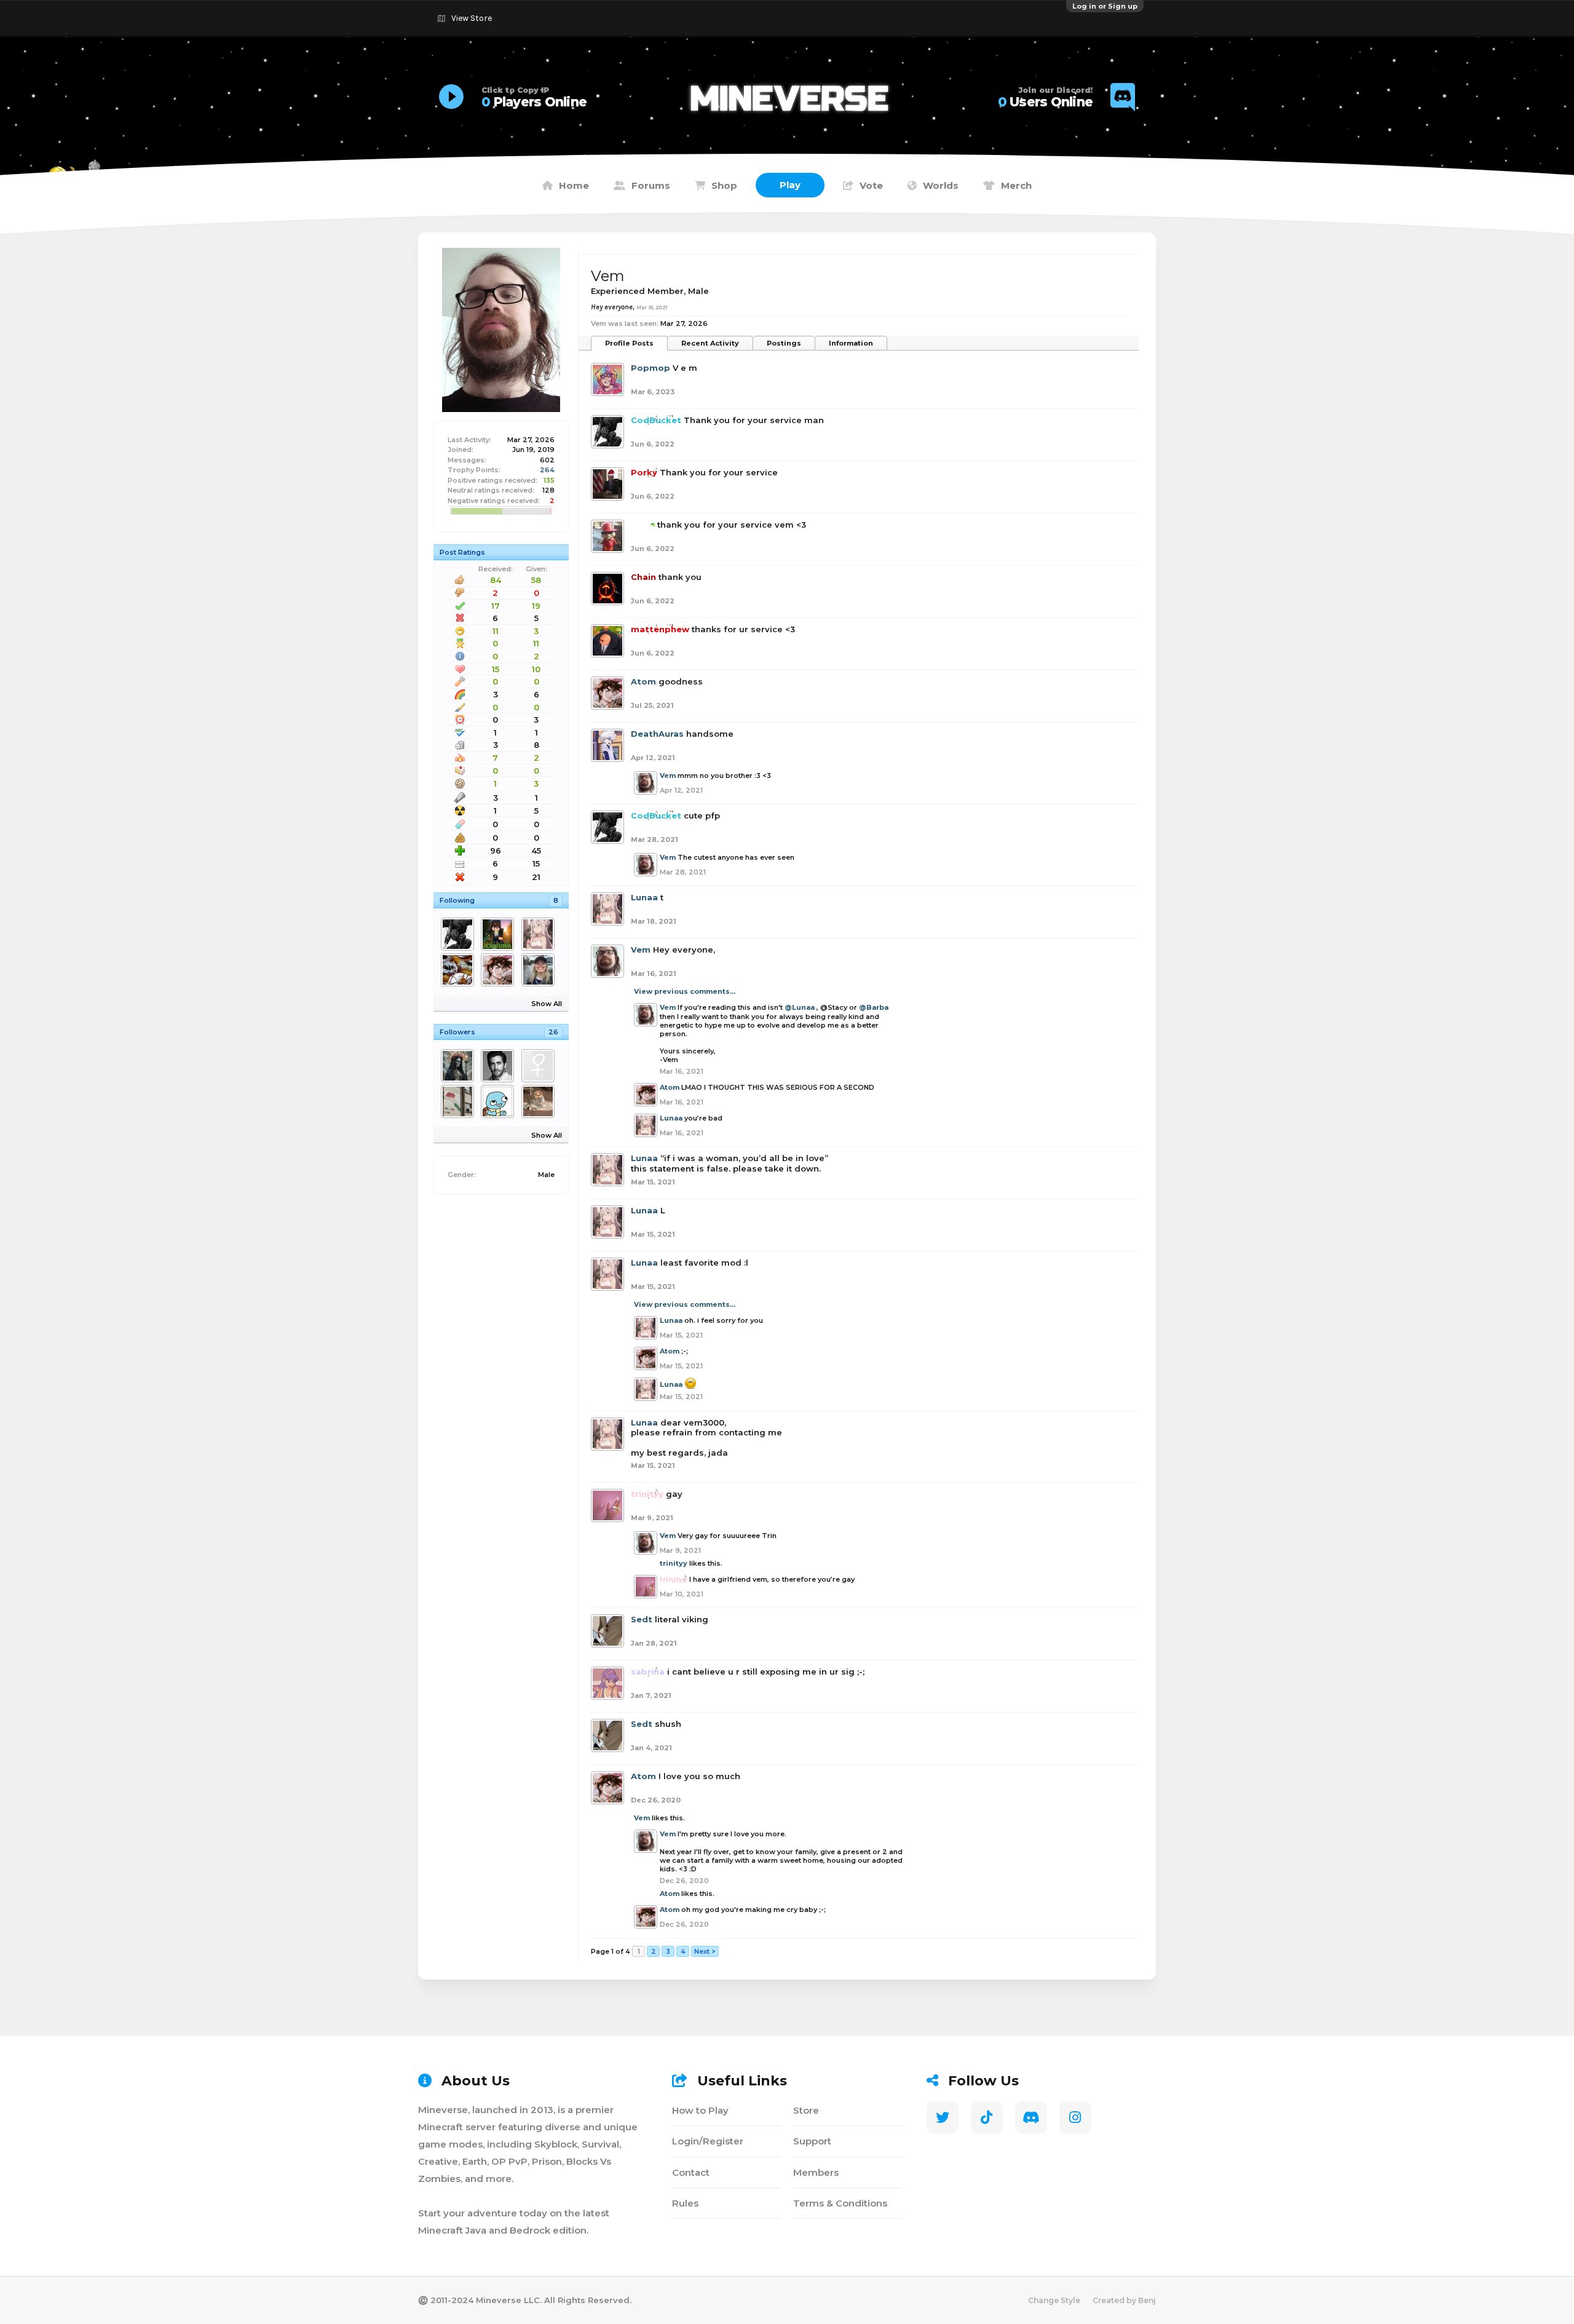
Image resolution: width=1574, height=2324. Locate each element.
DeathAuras (657, 734)
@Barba (874, 1007)
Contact (691, 2172)
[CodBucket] (460, 934)
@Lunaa (800, 1007)
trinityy (674, 1563)
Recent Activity (710, 343)
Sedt (642, 1619)
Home (574, 185)
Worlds (941, 185)
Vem (668, 775)
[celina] (540, 1101)
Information (851, 343)
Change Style (1054, 2300)
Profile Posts (629, 343)
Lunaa (644, 897)
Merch (1016, 185)
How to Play (700, 2110)
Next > (705, 1951)
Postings (784, 343)
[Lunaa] (540, 934)
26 (553, 1032)
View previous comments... (685, 991)
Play (790, 185)
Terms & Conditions (840, 2203)
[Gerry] (500, 1101)
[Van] (500, 934)
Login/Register (708, 2141)
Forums (651, 185)
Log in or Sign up (1105, 6)
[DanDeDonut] (460, 970)
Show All (547, 1004)
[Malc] (540, 970)
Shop (724, 185)
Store (806, 2110)
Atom (643, 681)
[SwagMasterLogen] (500, 1066)
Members (816, 2172)
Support (812, 2141)
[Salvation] (460, 1066)
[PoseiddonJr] (540, 1066)
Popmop (651, 368)
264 (547, 470)
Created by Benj (1124, 2300)
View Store (472, 18)
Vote (871, 185)
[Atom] (500, 970)
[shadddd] (460, 1101)
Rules (685, 2203)
